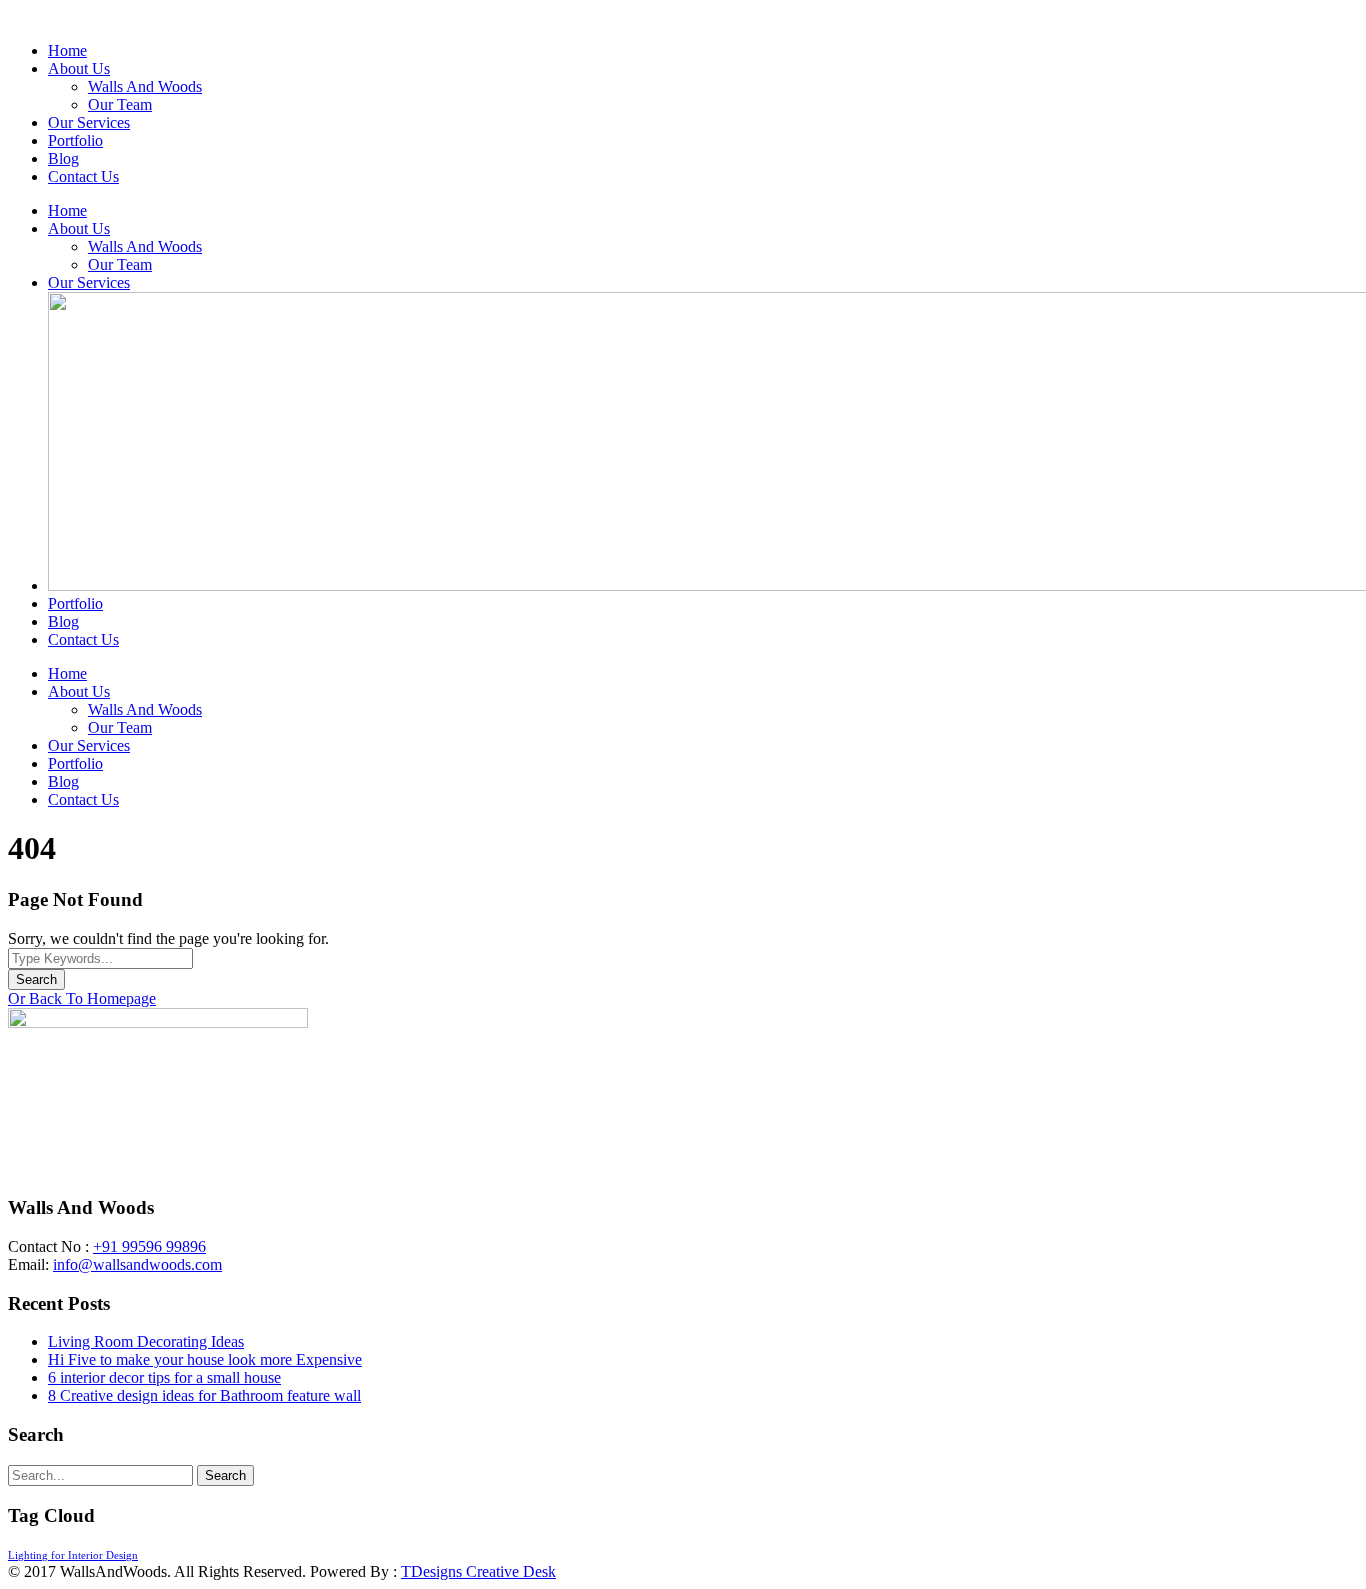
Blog (63, 158)
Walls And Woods (145, 86)
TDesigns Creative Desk (478, 1571)
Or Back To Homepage (82, 998)
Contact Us (83, 176)
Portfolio (75, 140)
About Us (79, 68)
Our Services (89, 122)
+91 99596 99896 (149, 1246)
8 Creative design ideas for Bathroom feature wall (204, 1395)
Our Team (120, 104)
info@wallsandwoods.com (137, 1264)
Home (67, 50)
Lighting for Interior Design (73, 1555)
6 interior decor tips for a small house (164, 1377)
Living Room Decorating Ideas (146, 1341)
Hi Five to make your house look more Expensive (205, 1359)
